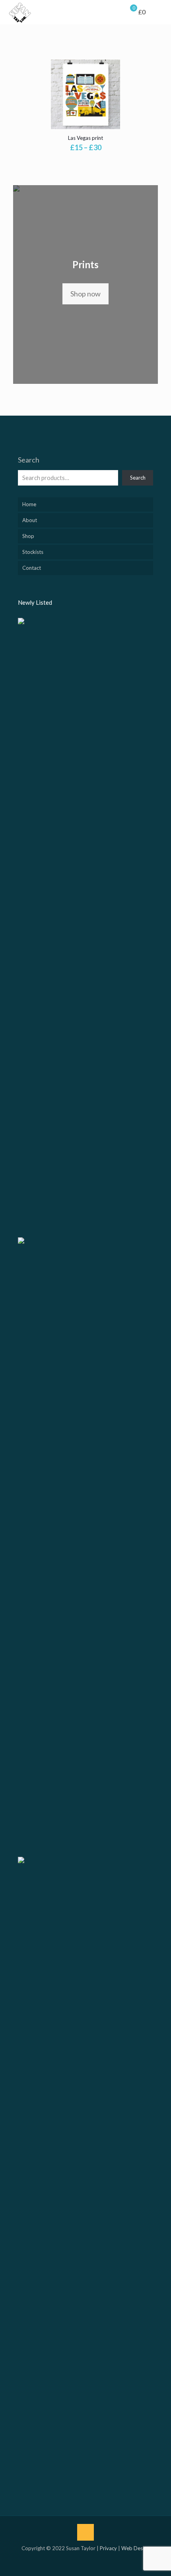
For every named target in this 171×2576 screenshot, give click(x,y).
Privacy (108, 2548)
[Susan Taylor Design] (20, 12)
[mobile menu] (160, 12)
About (30, 520)
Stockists (33, 552)
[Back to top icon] (85, 2532)
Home (29, 504)
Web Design (135, 2548)
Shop (28, 536)
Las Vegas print (85, 138)
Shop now (85, 294)
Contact (32, 568)
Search (29, 460)
